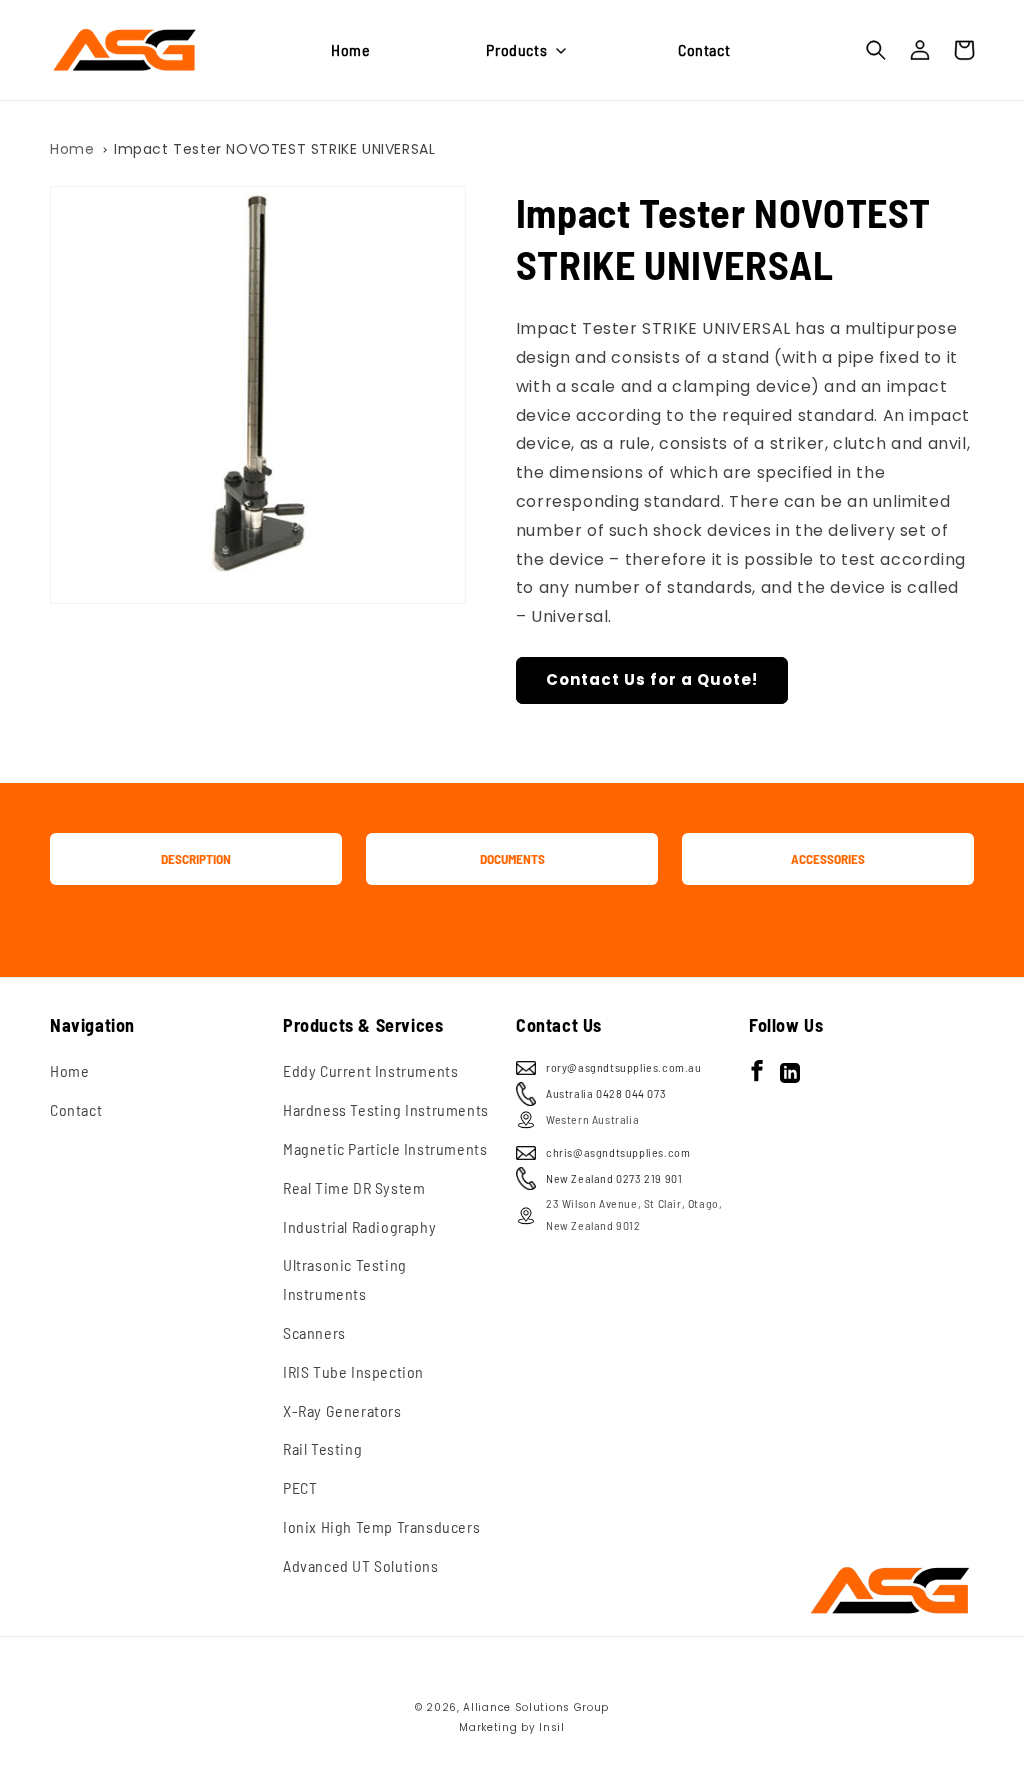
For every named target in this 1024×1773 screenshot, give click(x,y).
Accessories (828, 859)
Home (72, 149)
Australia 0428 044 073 (606, 1093)
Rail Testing (322, 1448)
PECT (300, 1487)
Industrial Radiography (359, 1226)
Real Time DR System (354, 1187)
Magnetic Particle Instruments (385, 1148)
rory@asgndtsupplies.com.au (624, 1067)
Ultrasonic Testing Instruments (345, 1279)
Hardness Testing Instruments (386, 1109)
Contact (76, 1109)
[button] (524, 50)
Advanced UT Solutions (361, 1565)
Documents (512, 859)
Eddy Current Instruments (370, 1070)
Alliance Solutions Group (536, 1707)
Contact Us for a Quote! (652, 679)
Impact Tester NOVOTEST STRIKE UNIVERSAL (274, 149)
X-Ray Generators (342, 1410)
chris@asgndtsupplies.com (618, 1152)
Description (196, 859)
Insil (552, 1727)
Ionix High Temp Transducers (381, 1526)
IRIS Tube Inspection (353, 1371)
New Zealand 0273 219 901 (614, 1178)
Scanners (314, 1332)
